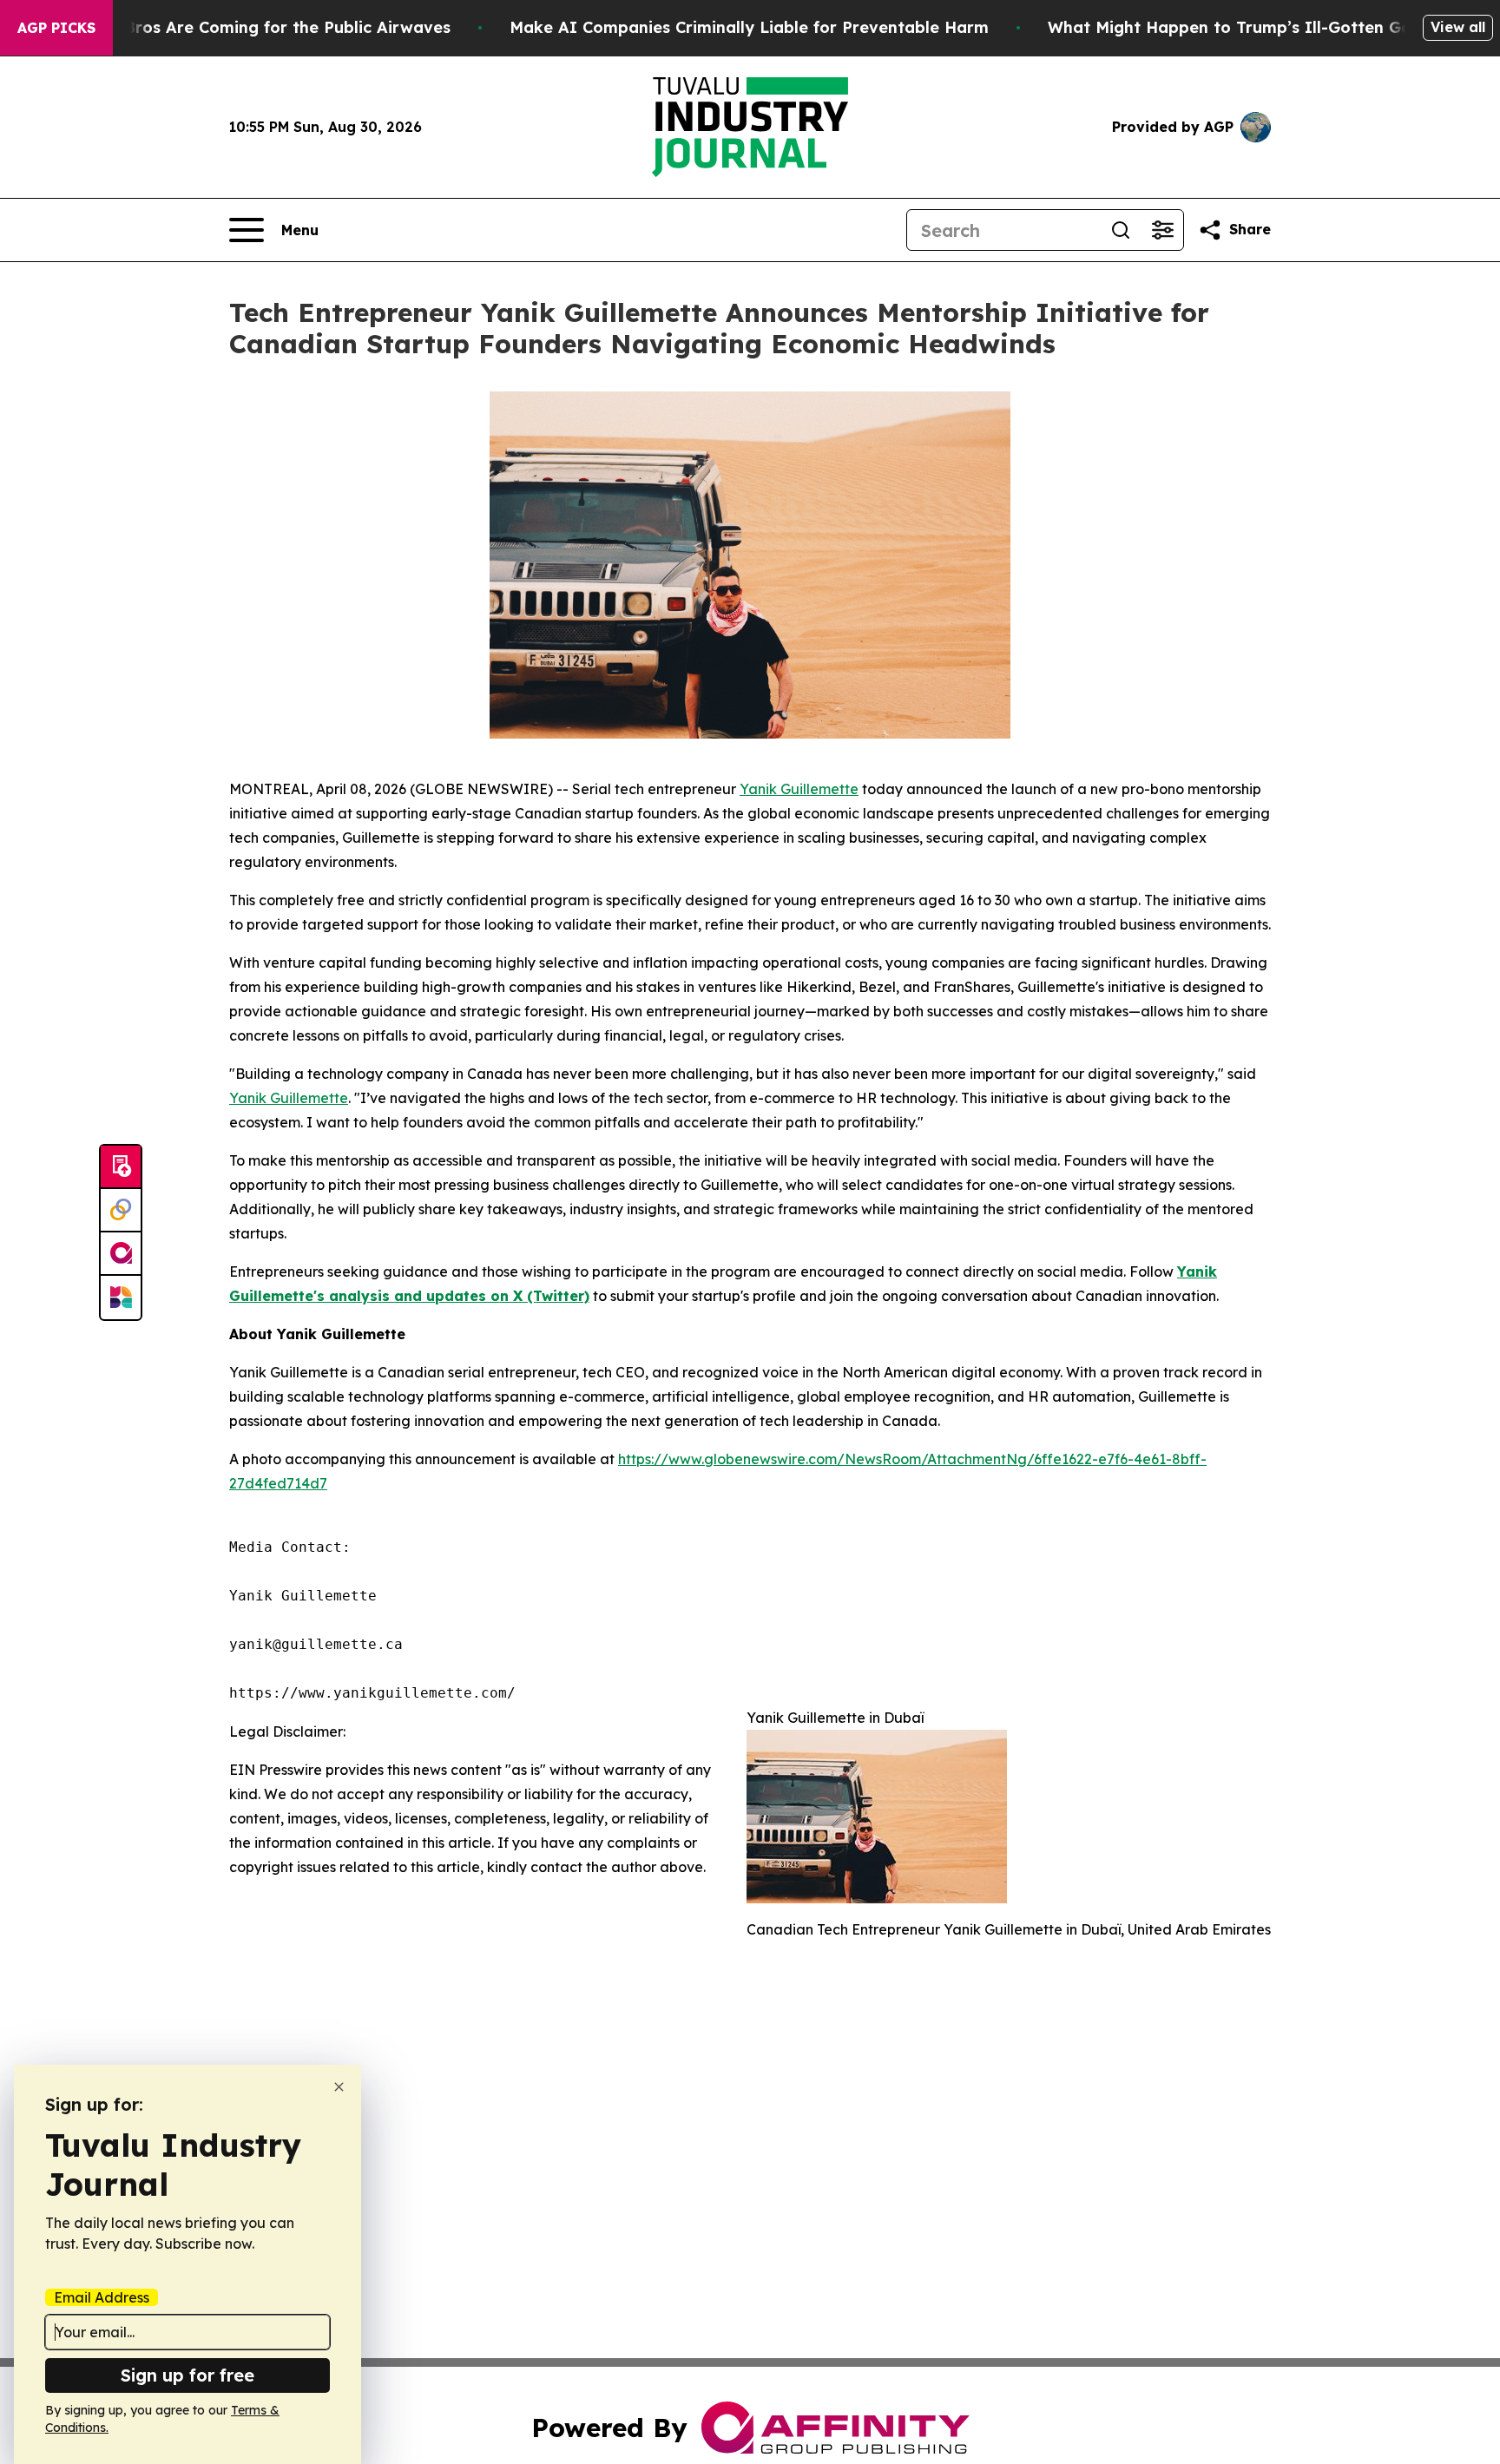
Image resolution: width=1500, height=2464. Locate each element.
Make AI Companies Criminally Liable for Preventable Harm (749, 27)
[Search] (1121, 230)
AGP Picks (56, 28)
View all (1458, 27)
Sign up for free (187, 2375)
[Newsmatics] (121, 1298)
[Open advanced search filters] (1162, 230)
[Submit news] (121, 1167)
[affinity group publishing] (121, 1254)
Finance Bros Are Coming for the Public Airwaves (254, 27)
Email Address (102, 2297)
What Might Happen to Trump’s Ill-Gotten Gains (1240, 27)
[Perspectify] (121, 1211)
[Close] (339, 2087)
